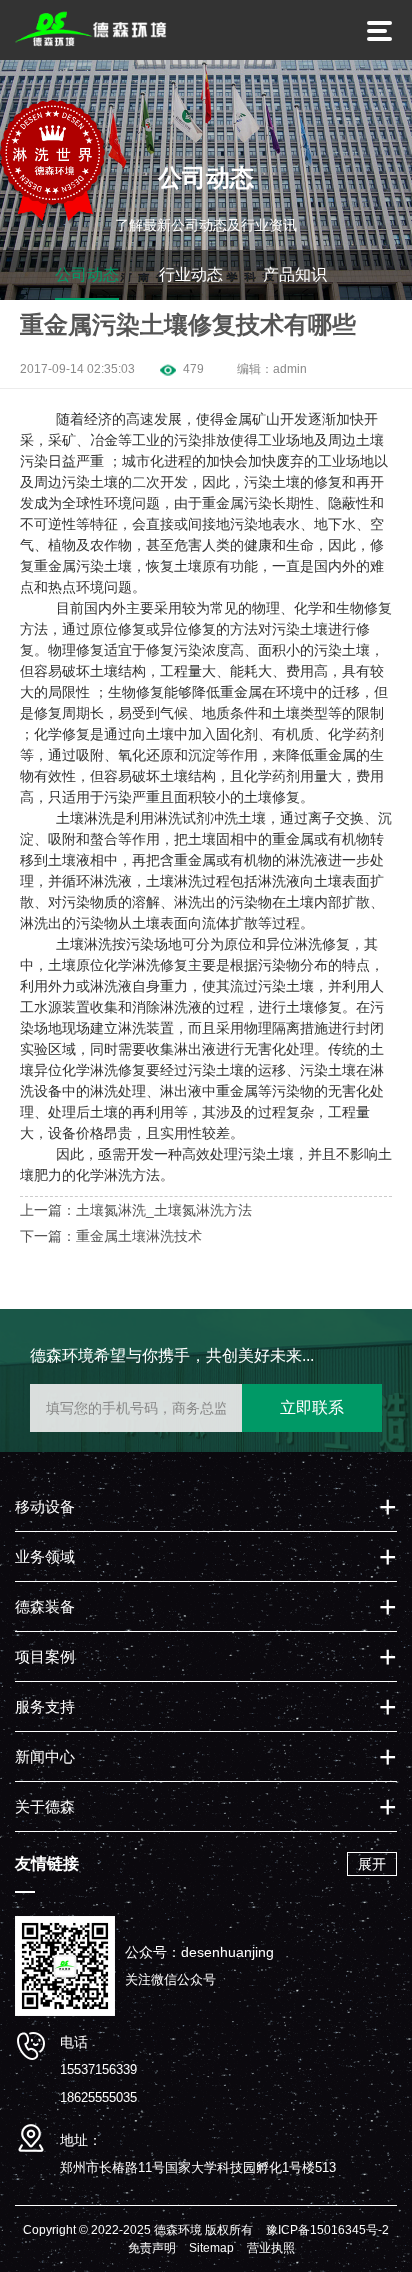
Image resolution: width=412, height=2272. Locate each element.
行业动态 (191, 274)
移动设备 (45, 1506)
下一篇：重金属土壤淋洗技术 (111, 1236)
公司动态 (87, 274)
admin (290, 369)
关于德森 (45, 1806)
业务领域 (45, 1556)
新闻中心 (45, 1756)
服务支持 (45, 1706)
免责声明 (152, 2248)
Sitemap (211, 2248)
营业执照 (271, 2248)
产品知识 (295, 274)
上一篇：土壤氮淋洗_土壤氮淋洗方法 (136, 1210)
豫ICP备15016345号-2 (327, 2230)
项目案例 (45, 1656)
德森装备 (45, 1606)
